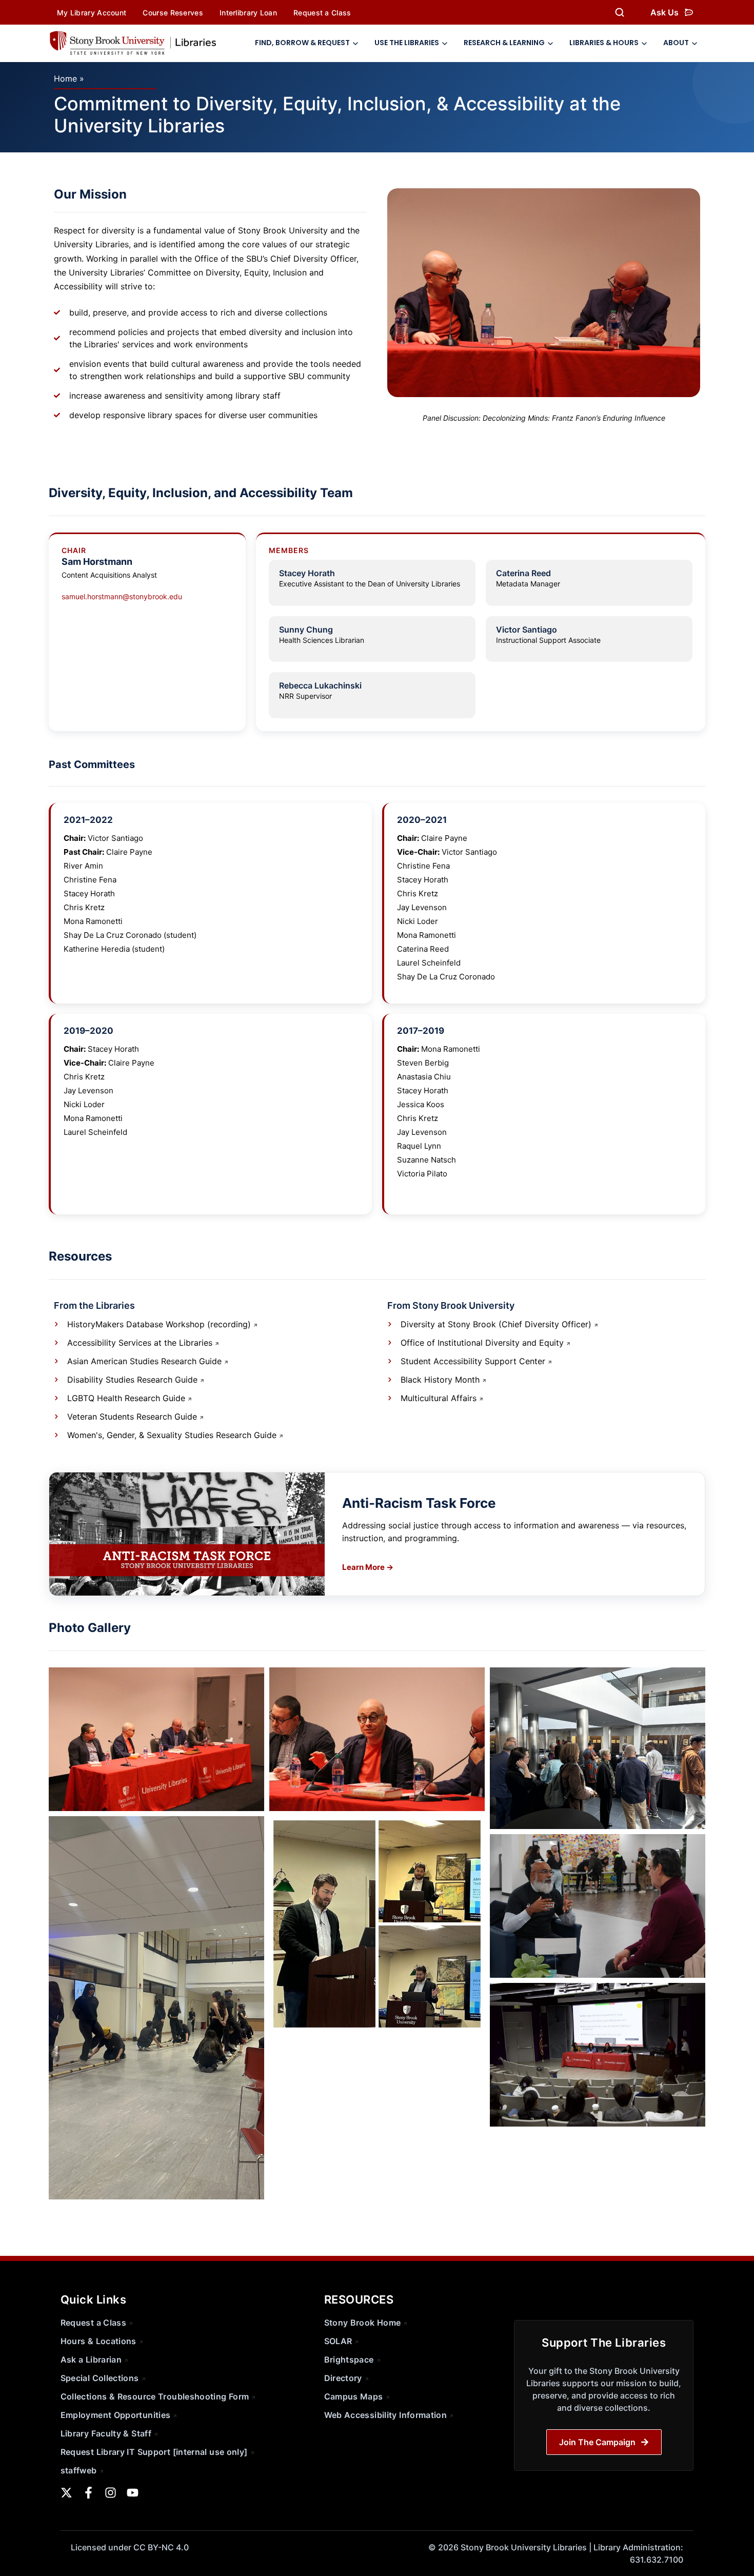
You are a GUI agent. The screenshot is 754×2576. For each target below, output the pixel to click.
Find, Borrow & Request (302, 43)
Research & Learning (504, 43)
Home (65, 78)
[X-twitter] (66, 2493)
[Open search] (620, 12)
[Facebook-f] (88, 2493)
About (676, 43)
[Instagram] (111, 2493)
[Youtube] (133, 2493)
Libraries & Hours (604, 43)
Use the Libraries (407, 43)
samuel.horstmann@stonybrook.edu (122, 596)
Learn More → (368, 1567)
